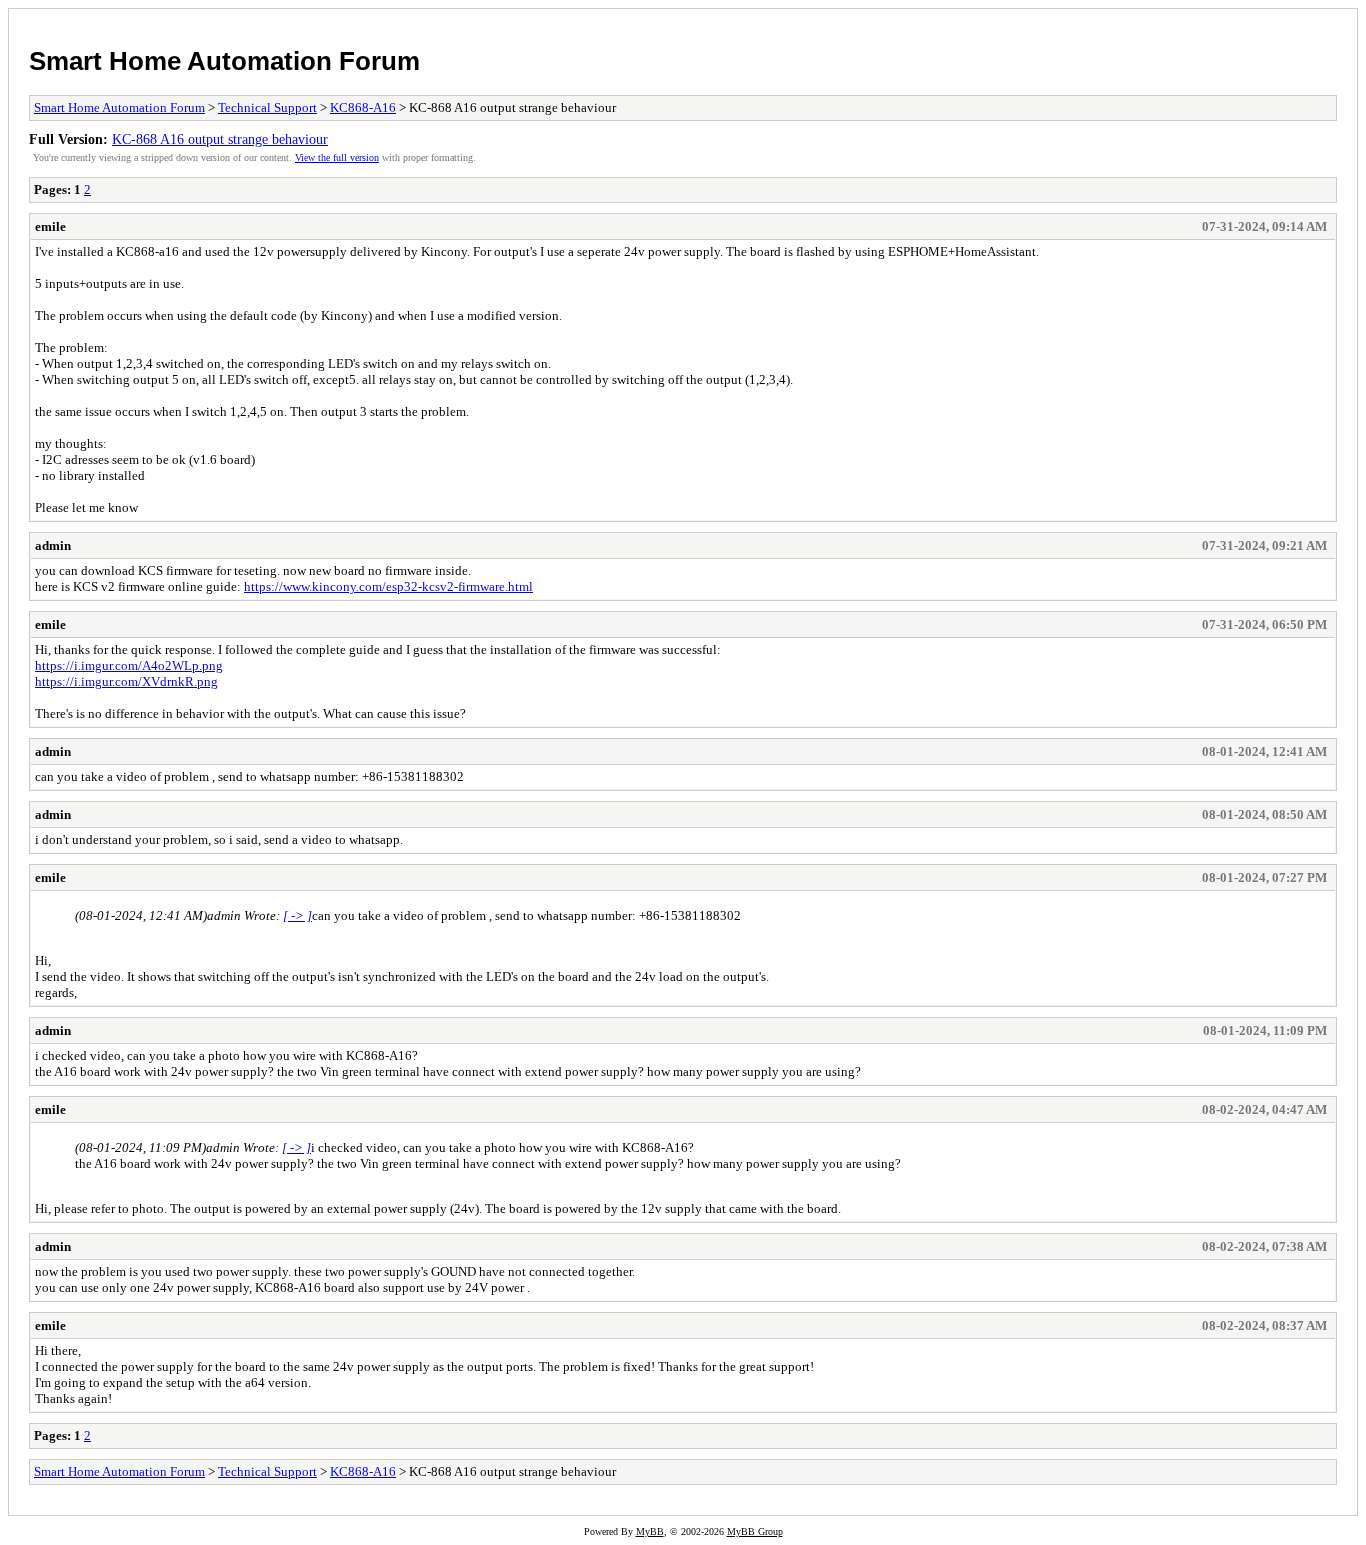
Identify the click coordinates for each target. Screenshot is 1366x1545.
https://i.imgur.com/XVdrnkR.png (126, 681)
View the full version (337, 157)
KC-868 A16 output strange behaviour (220, 139)
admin (53, 545)
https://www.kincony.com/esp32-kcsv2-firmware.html (388, 586)
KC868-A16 (363, 107)
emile (50, 226)
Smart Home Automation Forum (224, 61)
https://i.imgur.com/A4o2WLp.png (129, 665)
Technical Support (267, 107)
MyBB (650, 1531)
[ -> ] (297, 915)
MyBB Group (755, 1531)
